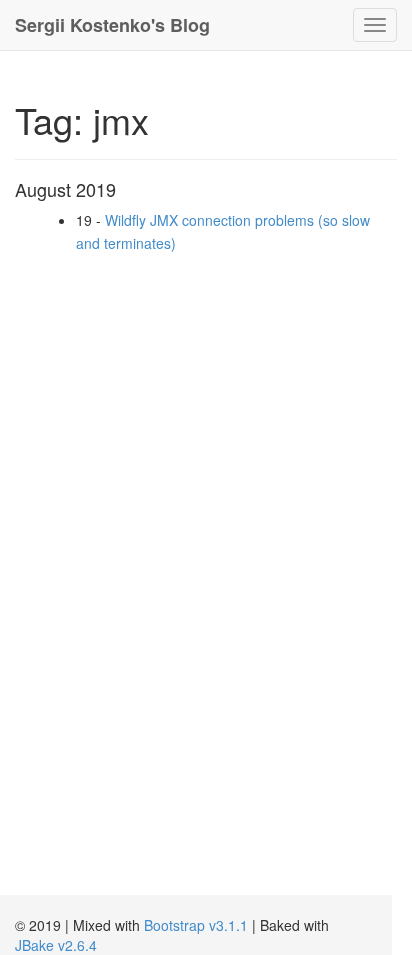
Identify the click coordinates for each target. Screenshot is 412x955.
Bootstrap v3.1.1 (196, 925)
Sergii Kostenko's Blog (112, 25)
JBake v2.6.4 (56, 945)
